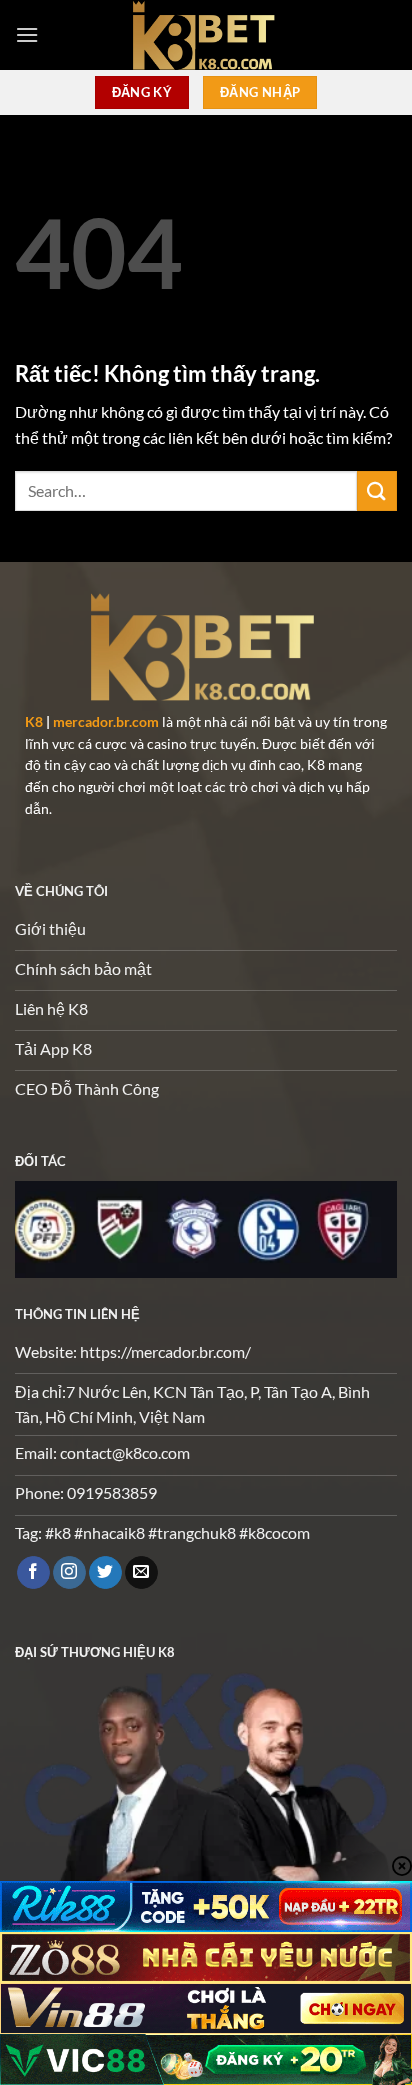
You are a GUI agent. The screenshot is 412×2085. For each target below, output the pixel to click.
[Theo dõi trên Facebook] (33, 1573)
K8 (34, 722)
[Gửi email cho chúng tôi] (141, 1573)
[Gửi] (377, 490)
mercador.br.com (106, 722)
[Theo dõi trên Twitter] (105, 1573)
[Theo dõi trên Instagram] (69, 1573)
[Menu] (27, 34)
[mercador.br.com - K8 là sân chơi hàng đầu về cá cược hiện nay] (206, 35)
